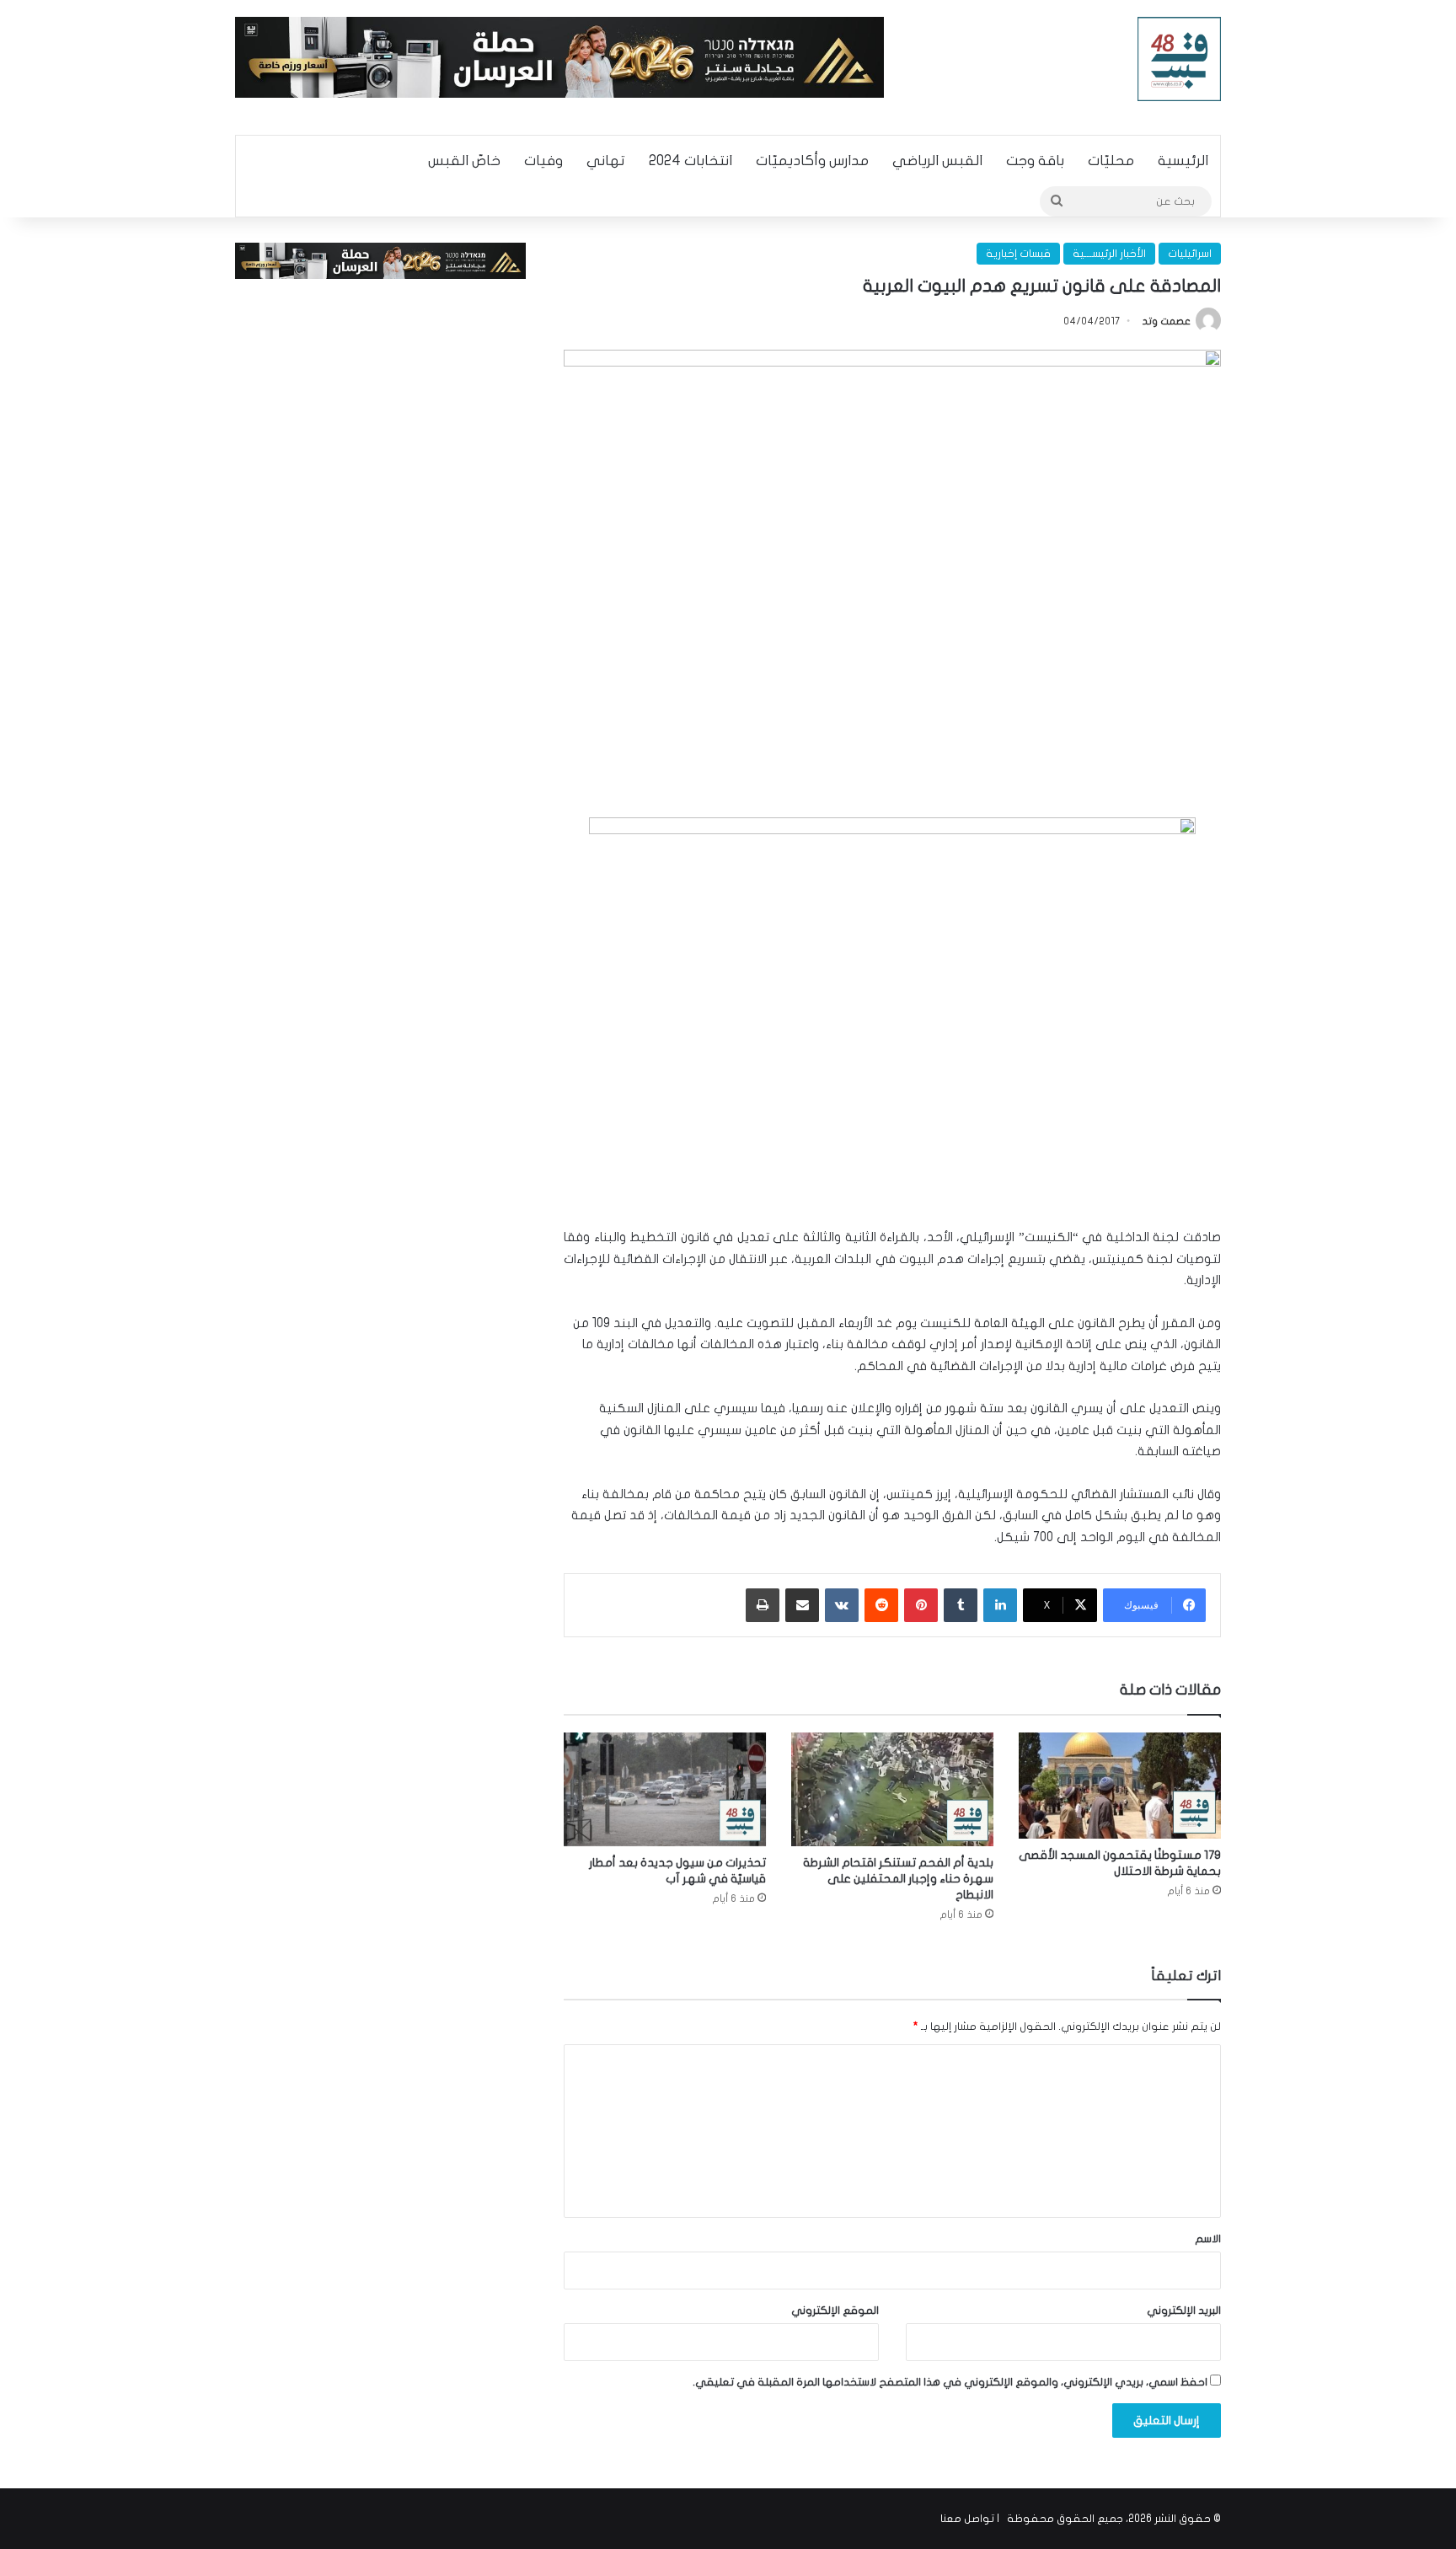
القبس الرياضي (937, 161)
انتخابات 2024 (691, 161)
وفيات (543, 161)
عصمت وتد (1167, 321)
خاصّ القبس (464, 161)
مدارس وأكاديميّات (812, 161)
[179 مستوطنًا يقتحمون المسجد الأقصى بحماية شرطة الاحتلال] (1120, 1786)
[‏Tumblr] (961, 1605)
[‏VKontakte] (842, 1605)
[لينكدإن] (1000, 1605)
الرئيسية (1183, 161)
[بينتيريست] (921, 1605)
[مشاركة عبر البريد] (802, 1605)
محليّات (1111, 161)
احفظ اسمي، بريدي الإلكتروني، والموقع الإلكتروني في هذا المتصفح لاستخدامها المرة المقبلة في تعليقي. (950, 2382)
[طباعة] (763, 1605)
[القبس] (1180, 59)
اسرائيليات (1190, 254)
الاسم (1208, 2239)
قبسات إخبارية (1018, 254)
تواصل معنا (967, 2519)
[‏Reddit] (881, 1605)
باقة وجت (1035, 161)
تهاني (606, 161)
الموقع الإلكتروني (835, 2311)
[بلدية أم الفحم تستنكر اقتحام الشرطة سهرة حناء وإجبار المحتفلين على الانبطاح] (892, 1789)
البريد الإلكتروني (1184, 2311)
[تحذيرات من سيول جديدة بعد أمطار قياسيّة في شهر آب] (665, 1789)
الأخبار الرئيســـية (1109, 254)
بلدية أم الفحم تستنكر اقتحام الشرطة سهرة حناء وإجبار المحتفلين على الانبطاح (898, 1879)
